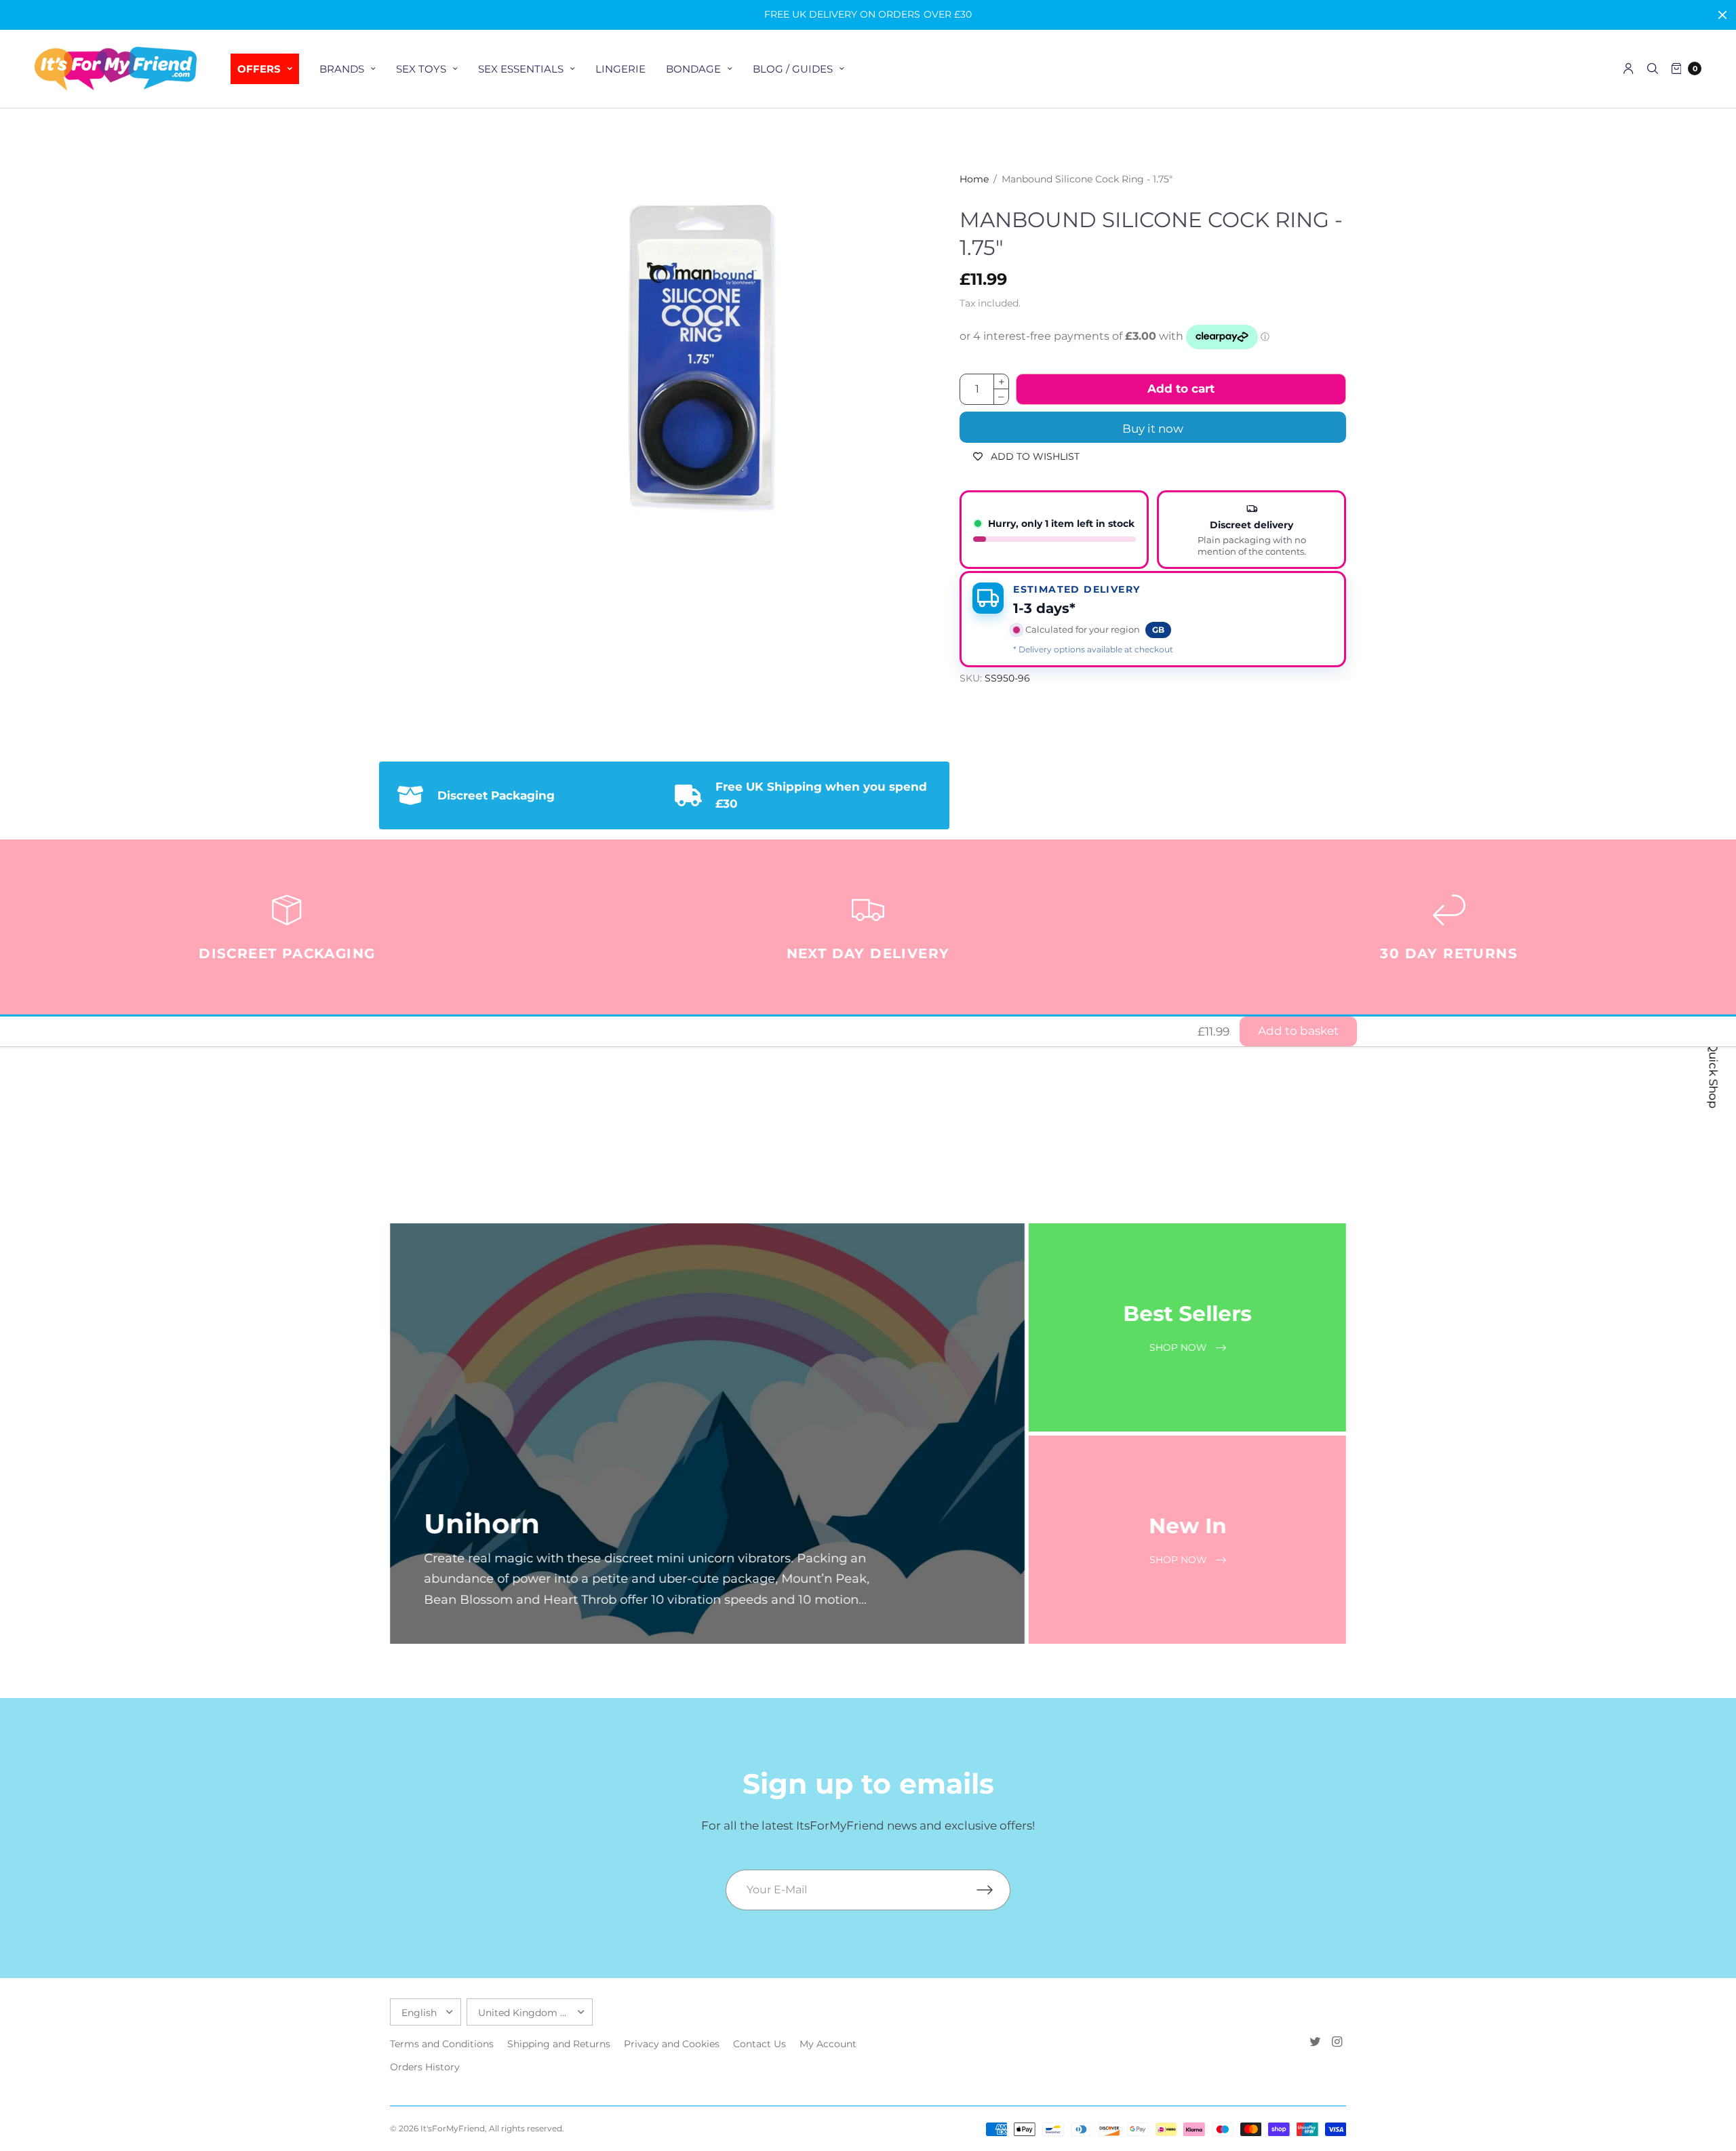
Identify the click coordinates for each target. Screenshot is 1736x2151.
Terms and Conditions (442, 2044)
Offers (259, 69)
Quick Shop (1714, 1075)
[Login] (1629, 68)
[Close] (1722, 15)
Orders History (425, 2067)
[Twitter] (1315, 2042)
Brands (342, 69)
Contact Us (759, 2044)
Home (974, 179)
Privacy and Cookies (672, 2044)
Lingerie (620, 69)
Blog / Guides (793, 69)
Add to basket (1298, 1031)
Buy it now (1153, 429)
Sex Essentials (521, 69)
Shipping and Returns (559, 2044)
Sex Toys (421, 69)
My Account (828, 2044)
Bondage (693, 69)
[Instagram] (1337, 2042)
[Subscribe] (993, 1890)
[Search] (1653, 68)
